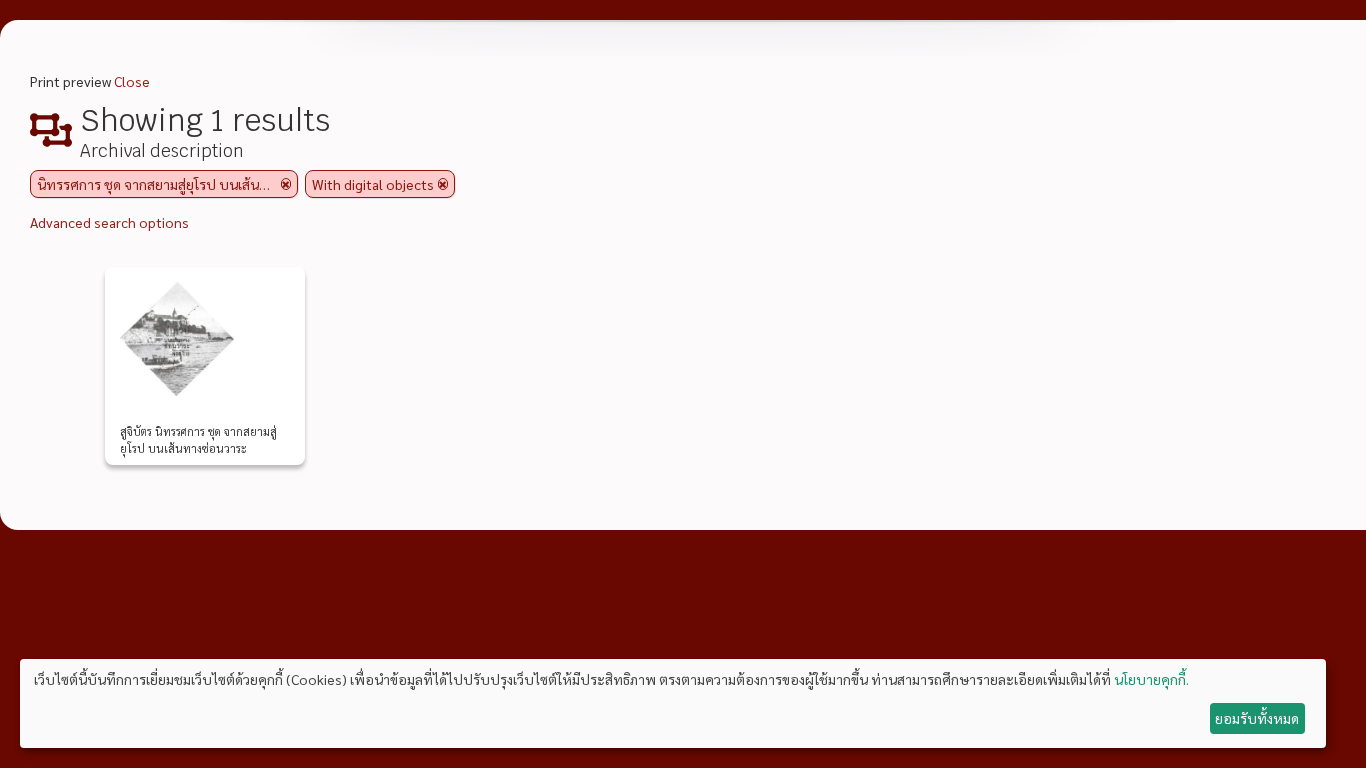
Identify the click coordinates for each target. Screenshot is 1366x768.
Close (132, 81)
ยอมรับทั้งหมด (1257, 718)
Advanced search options (109, 222)
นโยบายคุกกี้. (1151, 679)
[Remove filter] (286, 184)
